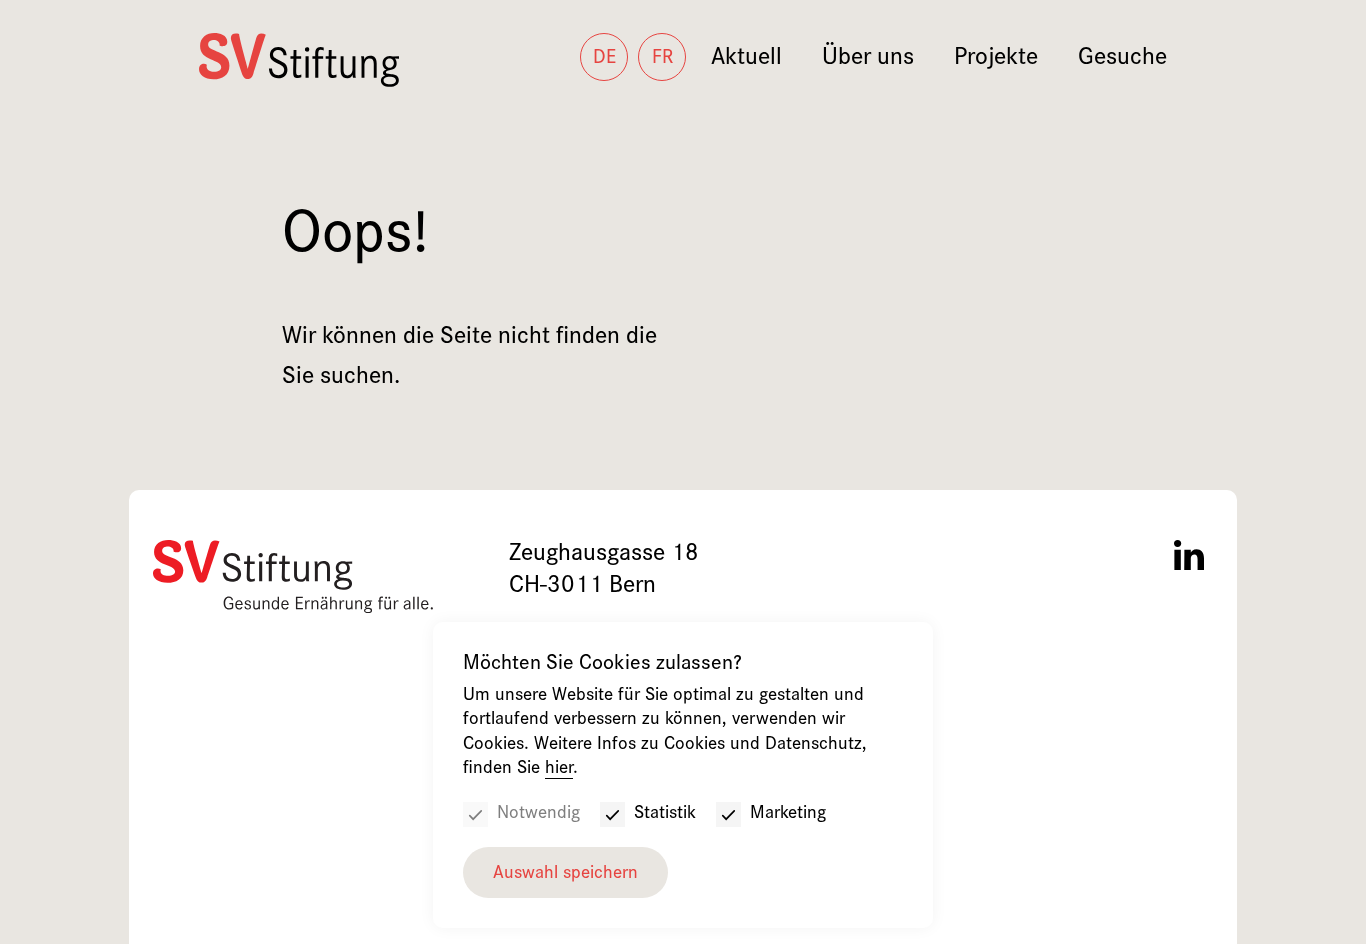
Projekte (996, 59)
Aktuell (746, 59)
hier (559, 769)
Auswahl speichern (565, 874)
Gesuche (1122, 59)
